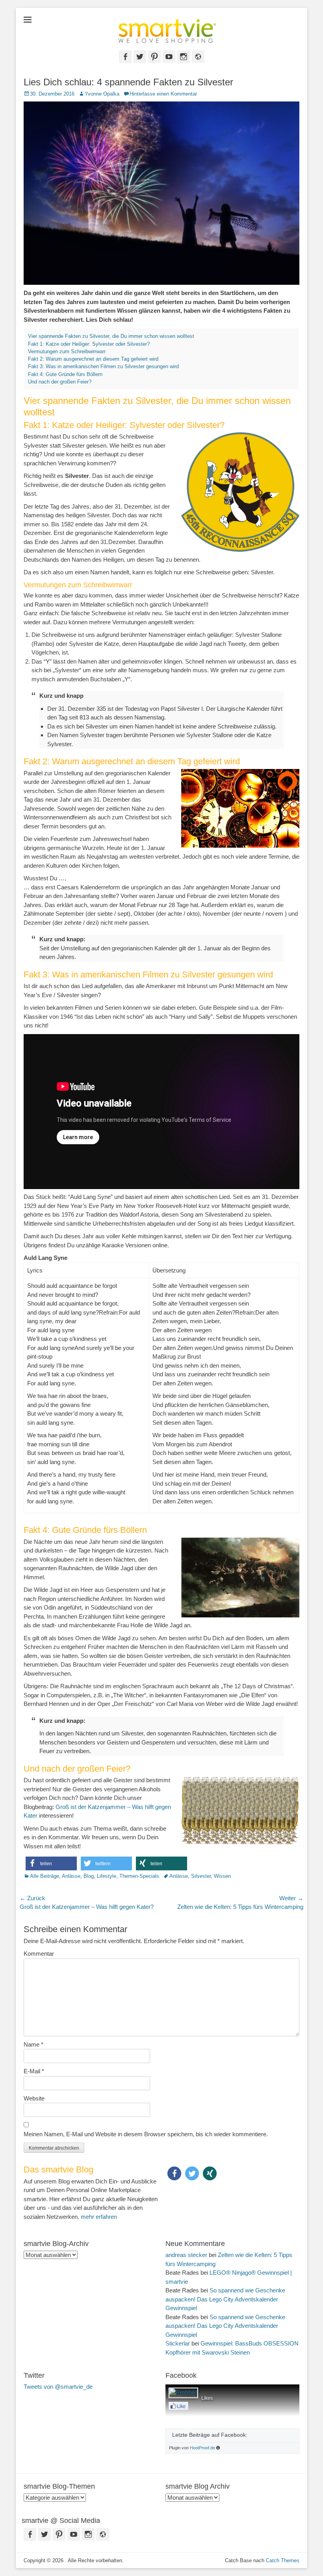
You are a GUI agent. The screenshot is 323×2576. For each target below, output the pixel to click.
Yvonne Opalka (102, 94)
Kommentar (39, 1954)
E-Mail (34, 2071)
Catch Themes (283, 2560)
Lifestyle (107, 1876)
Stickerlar (178, 2343)
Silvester (201, 1876)
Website (34, 2098)
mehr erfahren (99, 2217)
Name (33, 2044)
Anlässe (71, 1876)
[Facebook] (178, 2407)
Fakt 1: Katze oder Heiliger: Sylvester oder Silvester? (89, 344)
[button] (51, 1863)
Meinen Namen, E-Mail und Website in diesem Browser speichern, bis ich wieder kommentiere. (146, 2134)
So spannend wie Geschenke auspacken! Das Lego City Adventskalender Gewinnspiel (225, 2299)
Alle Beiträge (45, 1876)
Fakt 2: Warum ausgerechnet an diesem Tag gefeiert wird (93, 359)
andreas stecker (186, 2255)
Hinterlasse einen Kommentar (163, 94)
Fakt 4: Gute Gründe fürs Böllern (65, 374)
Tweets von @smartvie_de (58, 2387)
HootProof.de (202, 2448)
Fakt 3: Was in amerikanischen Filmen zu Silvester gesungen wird (103, 366)
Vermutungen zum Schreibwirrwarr (67, 351)
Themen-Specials (139, 1876)
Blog (89, 1876)
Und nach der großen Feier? (60, 382)
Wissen (222, 1876)
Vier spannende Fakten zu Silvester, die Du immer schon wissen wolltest (111, 336)
